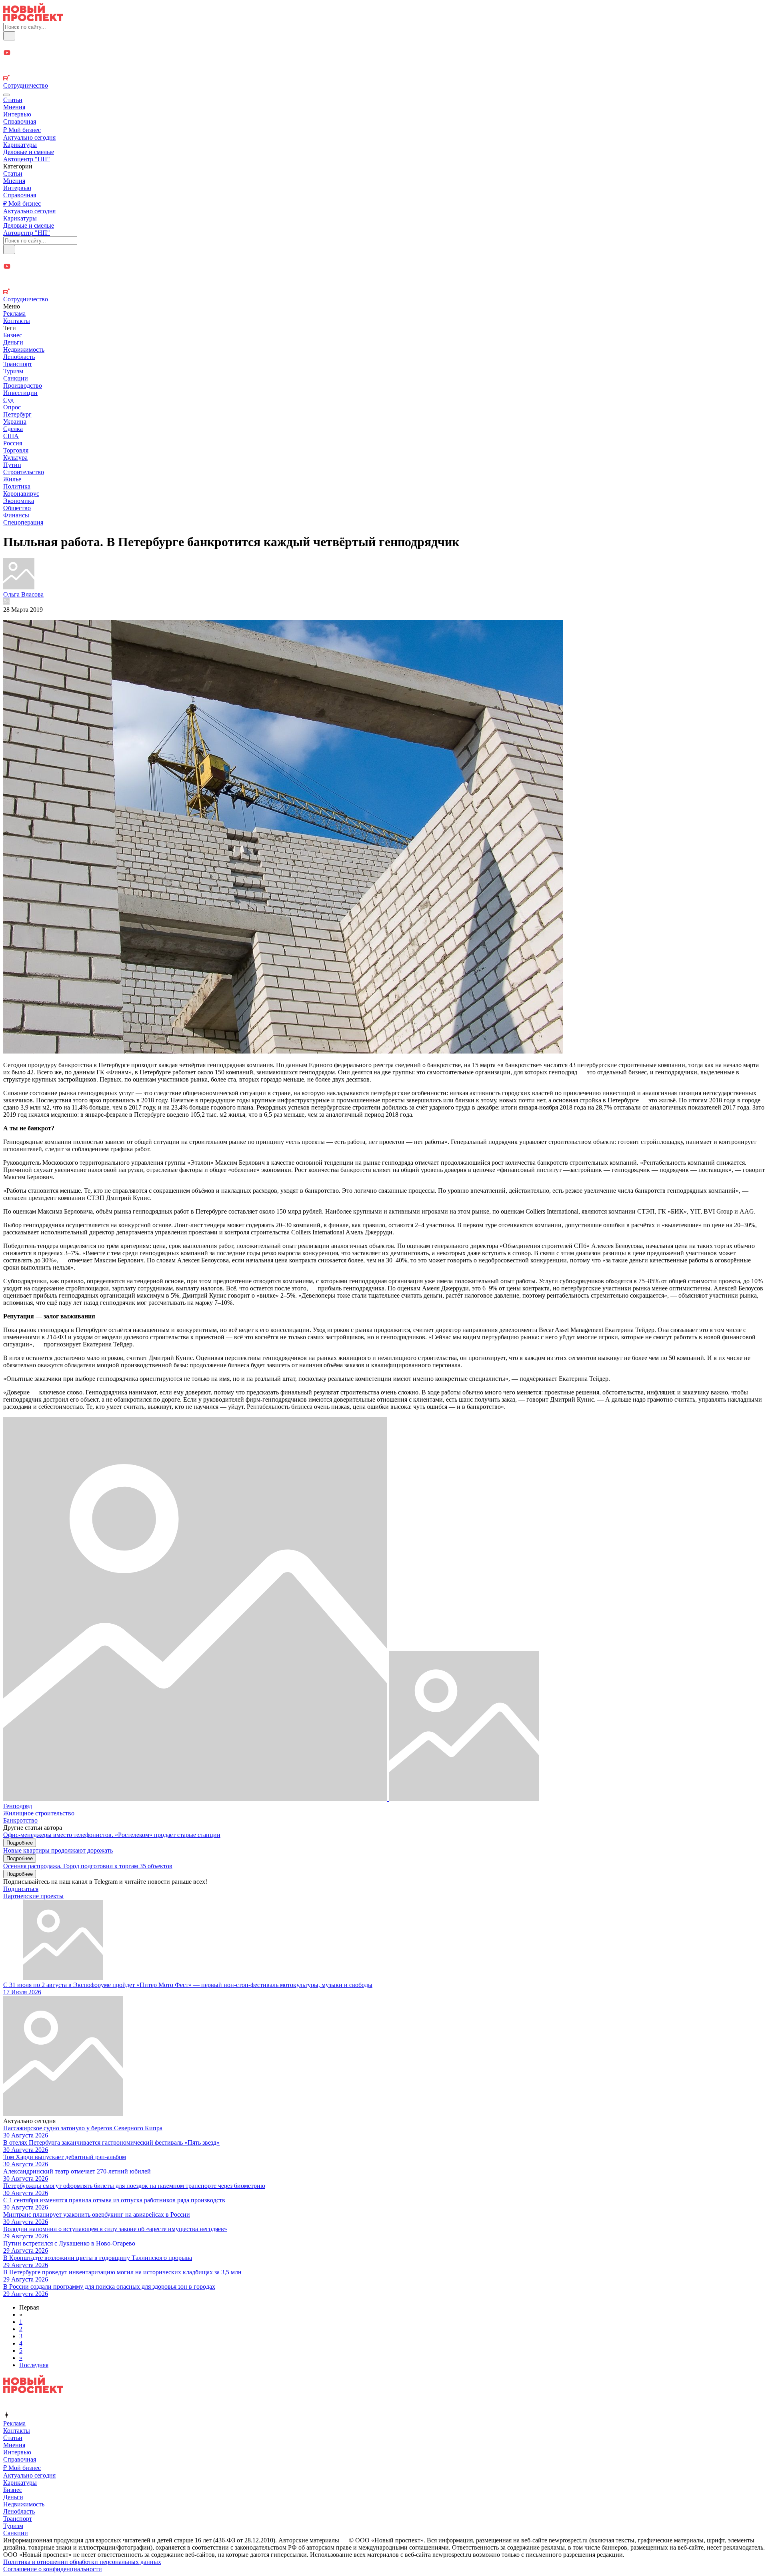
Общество (17, 508)
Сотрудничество (26, 85)
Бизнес (13, 335)
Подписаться (21, 1889)
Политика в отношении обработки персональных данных (82, 2562)
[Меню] (6, 95)
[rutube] (384, 78)
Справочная (20, 121)
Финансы (16, 515)
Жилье (12, 479)
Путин (12, 465)
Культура (15, 458)
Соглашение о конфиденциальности (53, 2569)
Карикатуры (20, 145)
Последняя (34, 2365)
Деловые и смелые (29, 152)
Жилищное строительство (39, 1813)
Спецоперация (23, 522)
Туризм (13, 371)
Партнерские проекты (33, 1896)
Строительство (24, 472)
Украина (15, 422)
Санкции (16, 378)
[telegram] (384, 45)
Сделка (13, 429)
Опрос (12, 407)
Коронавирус (21, 494)
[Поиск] (9, 36)
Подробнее (20, 1843)
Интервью (17, 114)
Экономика (19, 501)
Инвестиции (20, 393)
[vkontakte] (384, 71)
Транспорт (18, 364)
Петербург (17, 414)
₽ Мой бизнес (22, 130)
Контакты (17, 321)
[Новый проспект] (33, 19)
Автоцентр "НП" (27, 159)
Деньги (13, 342)
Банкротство (20, 1820)
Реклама (14, 313)
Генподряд (18, 1806)
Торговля (16, 450)
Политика (17, 486)
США (11, 436)
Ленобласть (19, 357)
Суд (8, 400)
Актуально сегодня (29, 137)
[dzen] (384, 62)
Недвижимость (24, 350)
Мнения (14, 107)
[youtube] (384, 53)
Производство (23, 386)
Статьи (13, 100)
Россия (13, 443)
